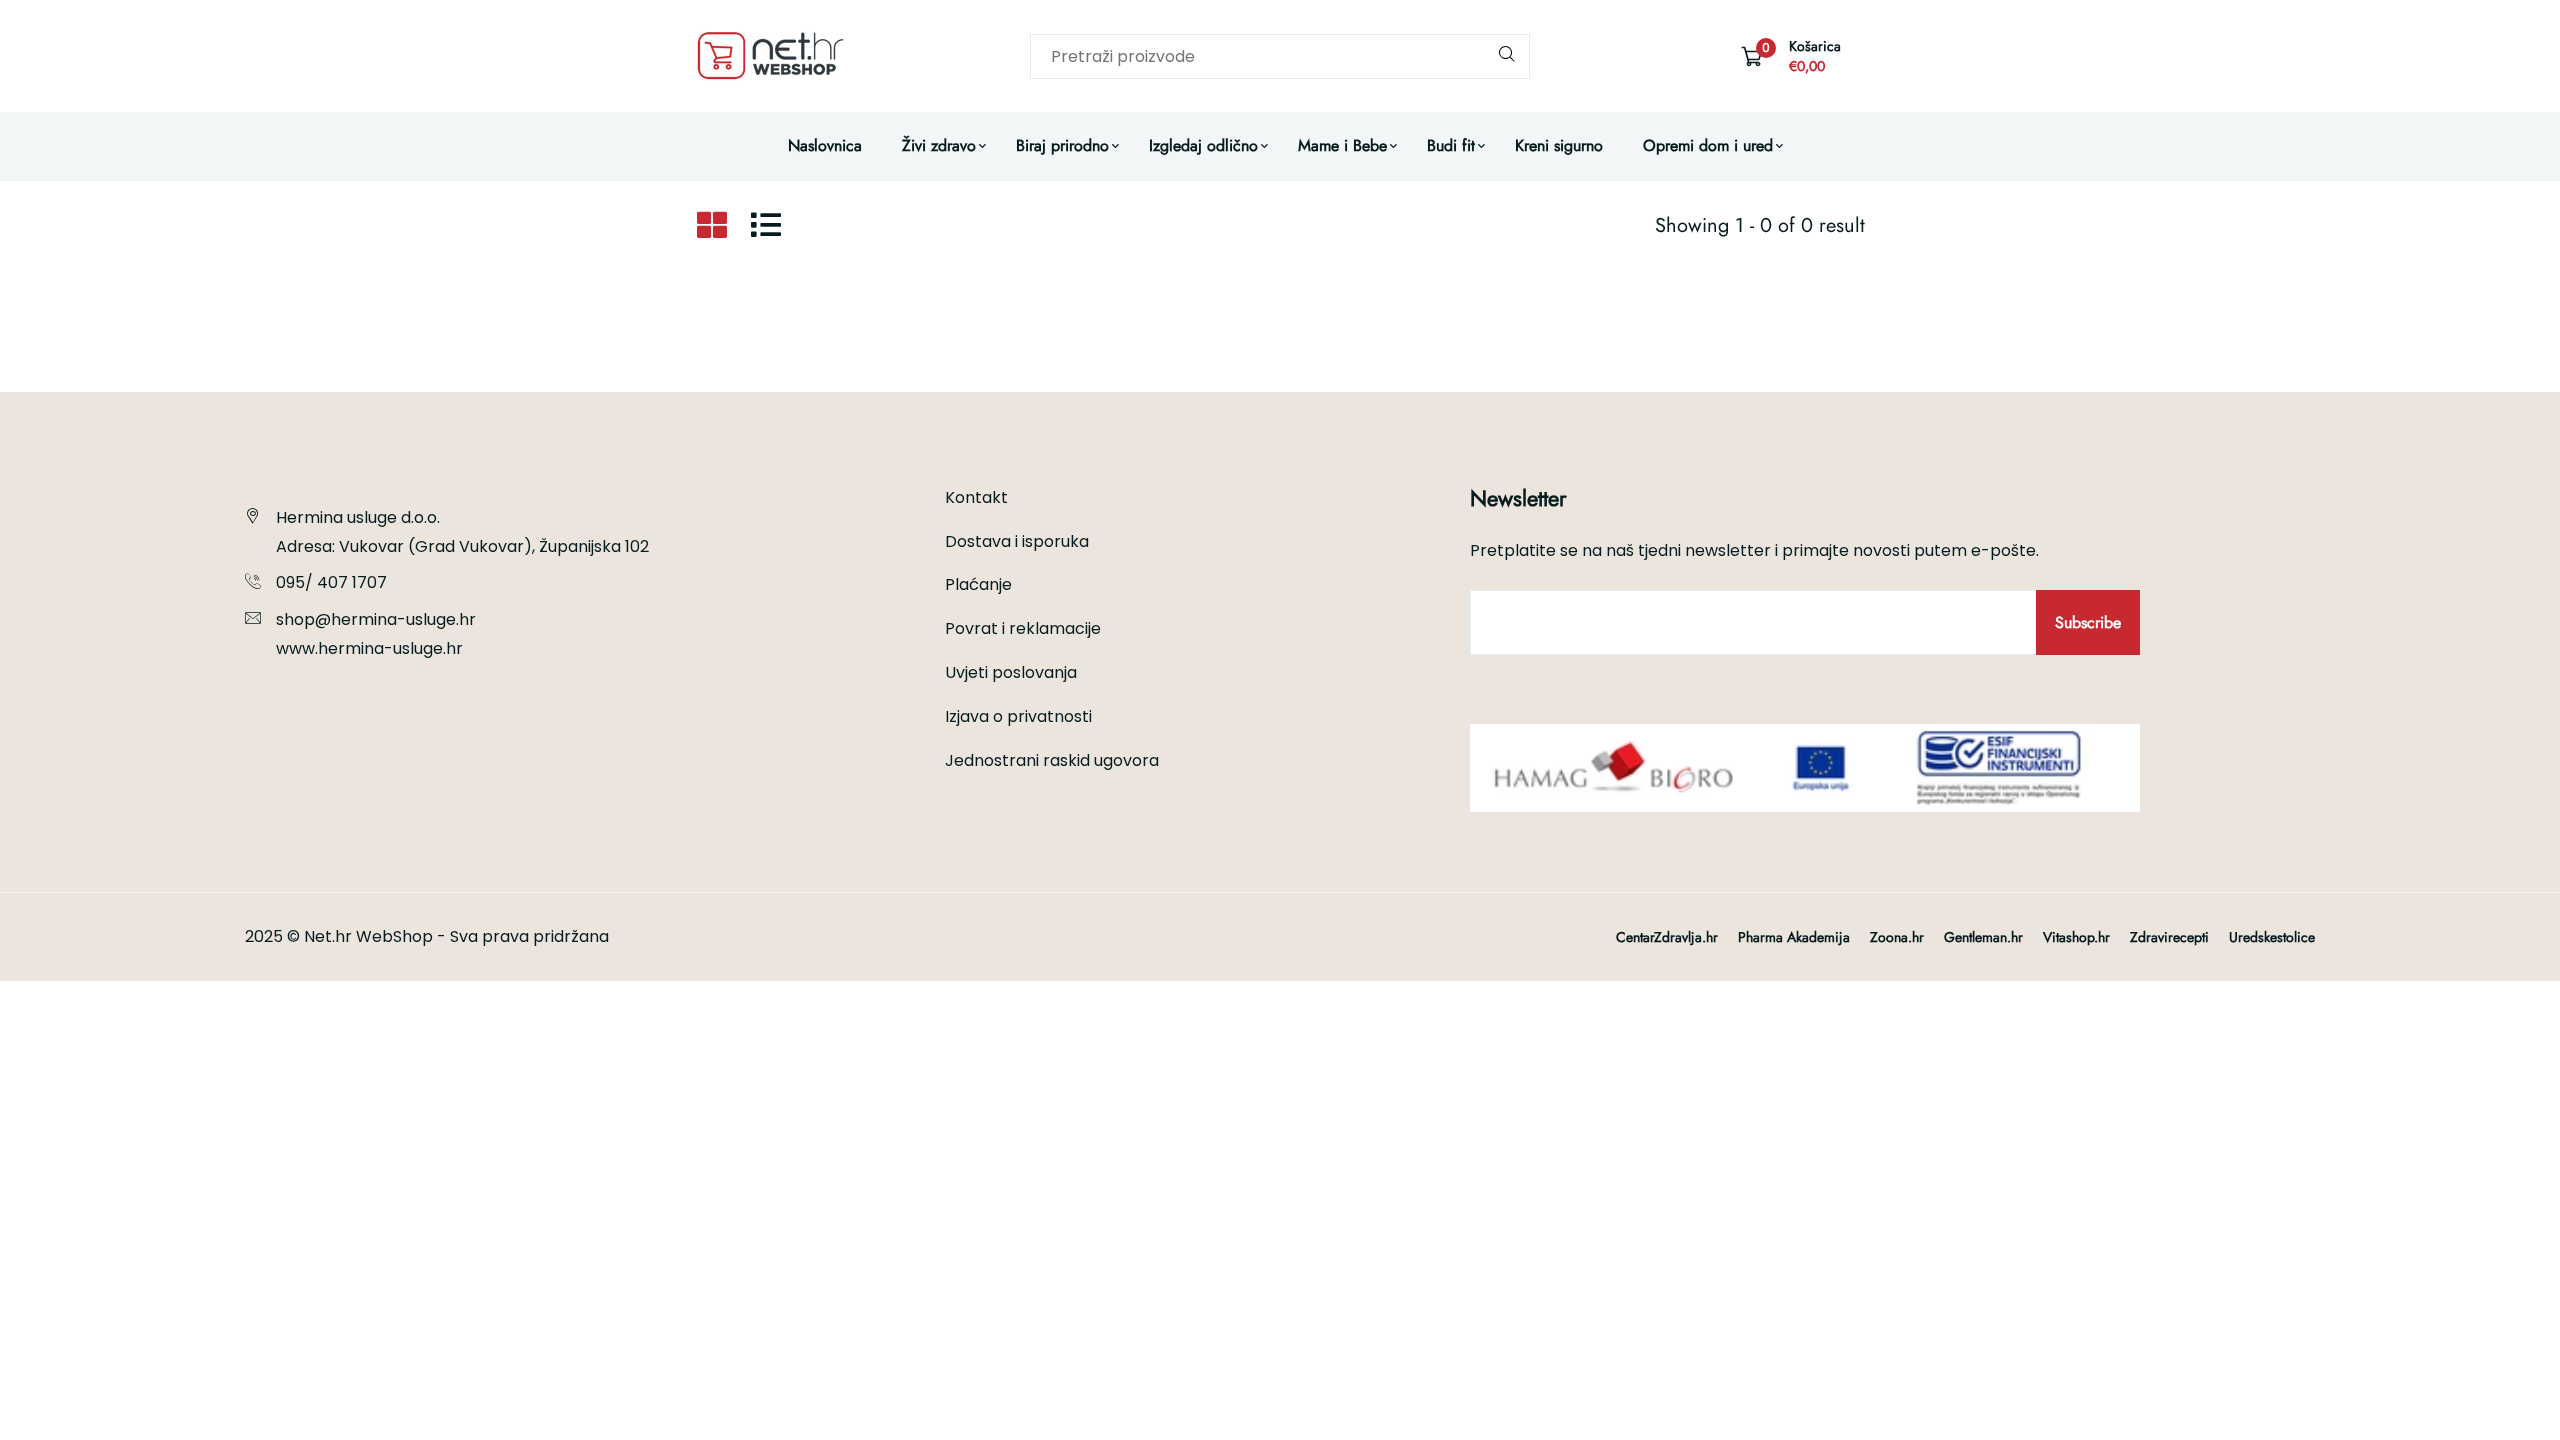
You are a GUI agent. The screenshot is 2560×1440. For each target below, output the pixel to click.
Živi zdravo (939, 145)
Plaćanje (978, 584)
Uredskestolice (2272, 937)
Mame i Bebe (1342, 145)
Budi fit (1451, 145)
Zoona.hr (1897, 937)
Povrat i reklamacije (1023, 628)
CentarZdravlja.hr (1667, 937)
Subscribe (2088, 622)
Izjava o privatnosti (1018, 716)
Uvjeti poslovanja (1011, 672)
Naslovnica (825, 145)
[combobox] (1280, 56)
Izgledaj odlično (1203, 145)
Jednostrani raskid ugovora (1052, 760)
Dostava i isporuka (1017, 541)
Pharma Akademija (1794, 937)
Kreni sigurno (1559, 145)
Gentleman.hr (1983, 937)
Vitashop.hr (2076, 937)
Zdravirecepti (2169, 937)
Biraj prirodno (1062, 145)
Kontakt (976, 497)
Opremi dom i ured (1708, 145)
